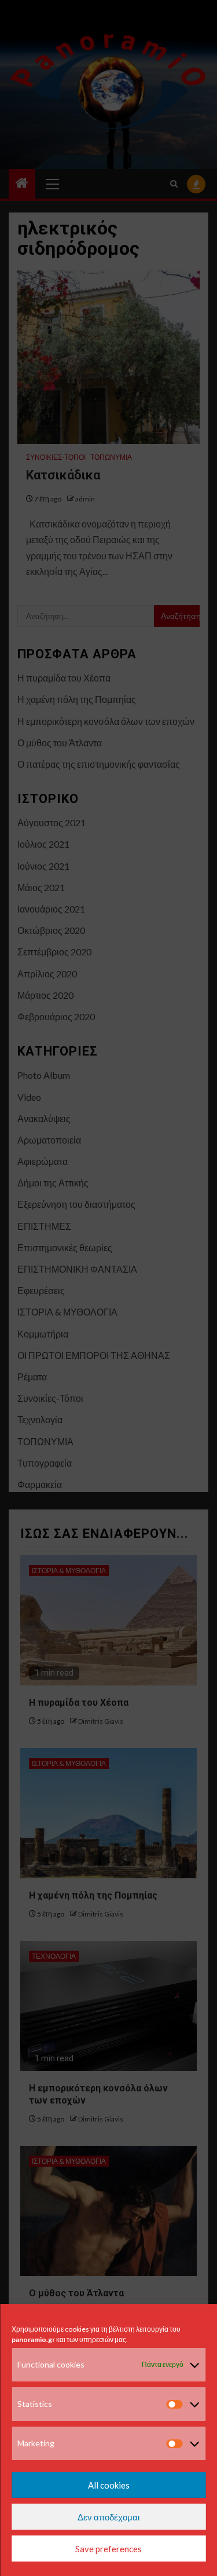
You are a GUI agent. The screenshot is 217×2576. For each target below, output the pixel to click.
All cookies (109, 2485)
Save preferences (108, 2549)
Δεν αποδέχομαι (108, 2517)
